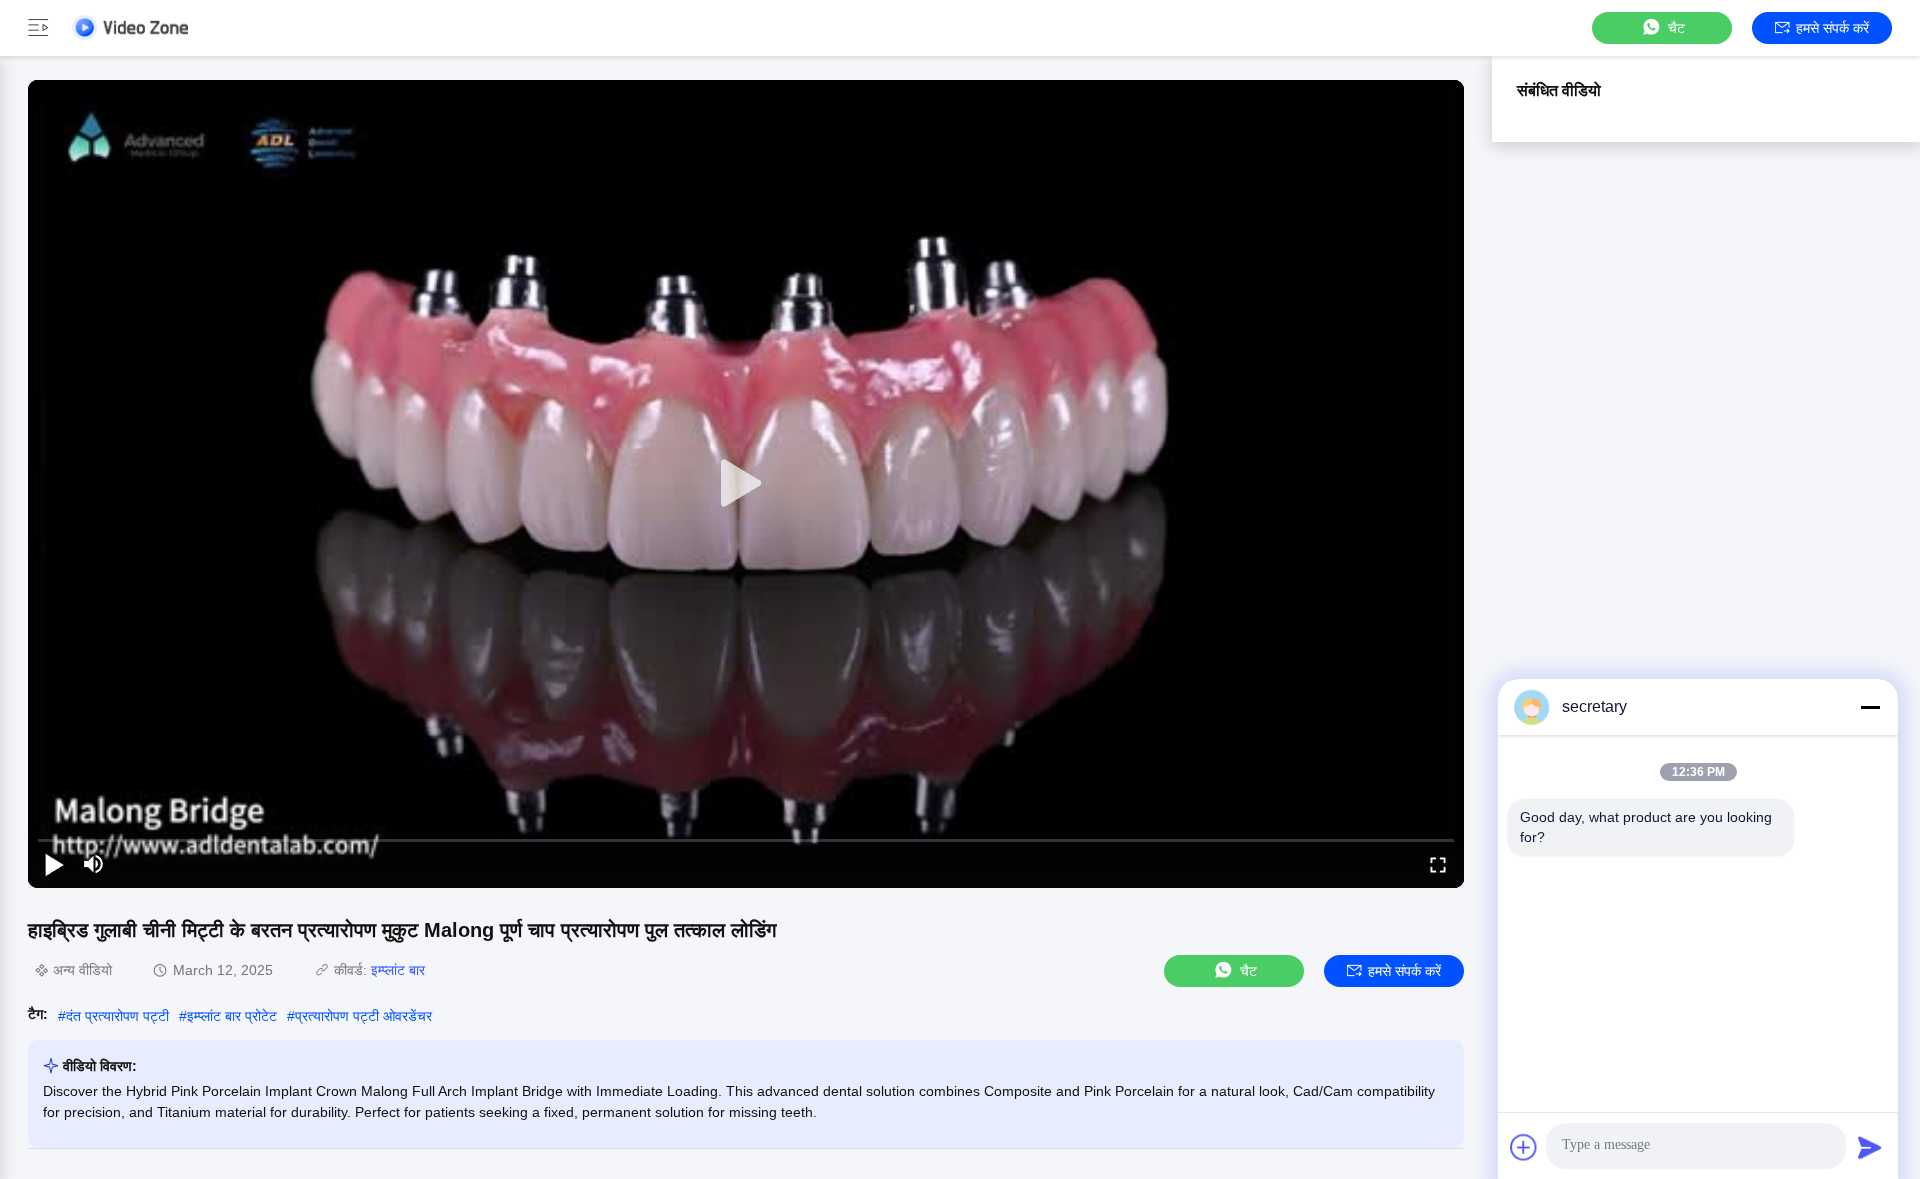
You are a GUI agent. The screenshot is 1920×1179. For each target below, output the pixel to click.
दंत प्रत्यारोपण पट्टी (117, 1016)
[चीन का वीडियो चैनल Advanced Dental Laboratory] (130, 27)
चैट (1676, 28)
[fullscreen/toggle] (1438, 864)
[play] (746, 484)
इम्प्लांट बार (398, 970)
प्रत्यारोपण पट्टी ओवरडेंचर (363, 1016)
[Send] (1870, 1147)
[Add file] (1524, 1147)
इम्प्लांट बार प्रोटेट (232, 1016)
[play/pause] (54, 864)
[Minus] (1870, 707)
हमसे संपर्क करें (1832, 28)
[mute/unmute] (94, 864)
